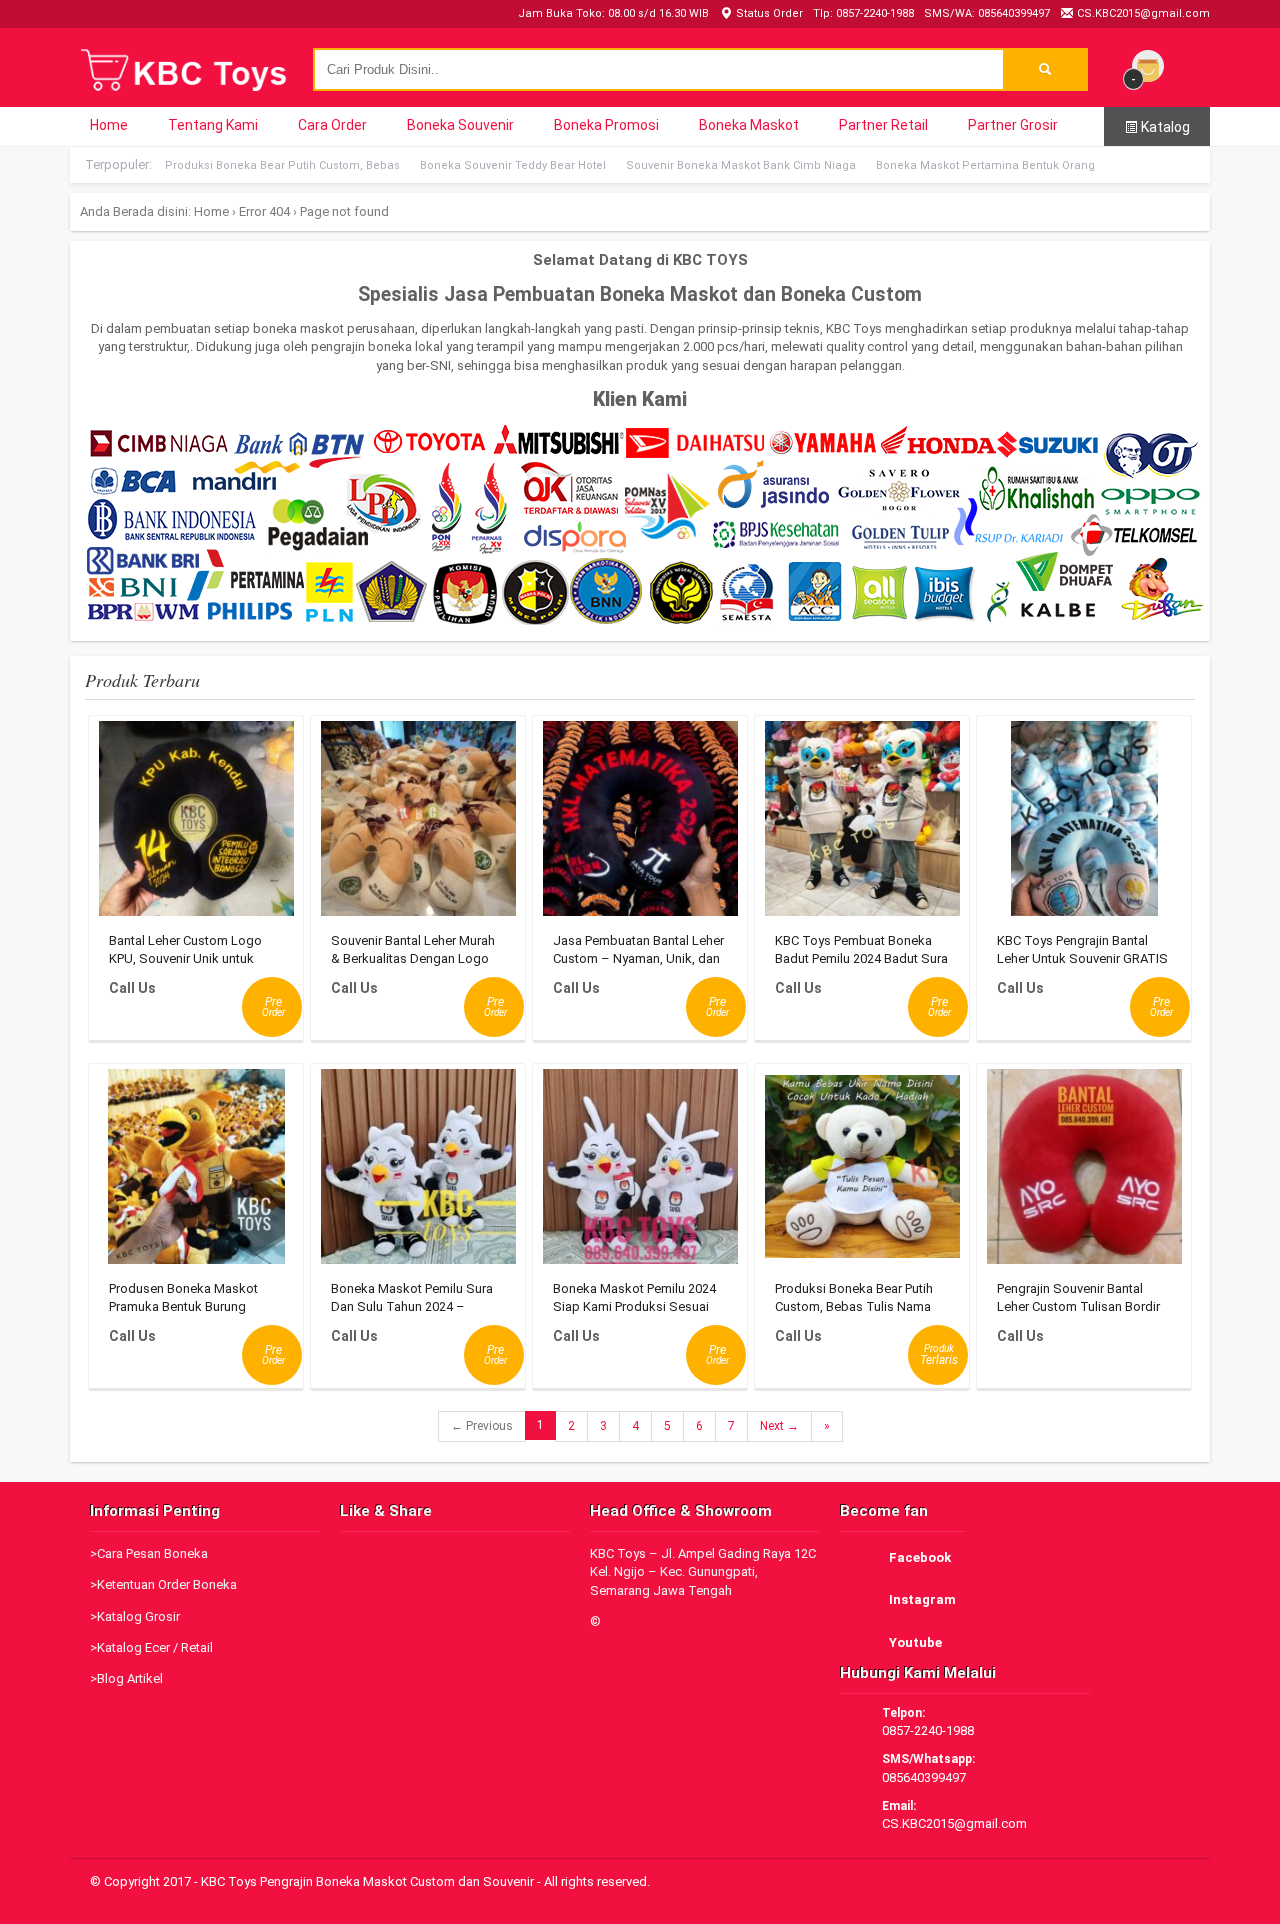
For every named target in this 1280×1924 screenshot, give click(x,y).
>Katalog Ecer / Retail (151, 1647)
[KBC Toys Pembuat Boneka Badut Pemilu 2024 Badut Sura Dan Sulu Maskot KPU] (862, 823)
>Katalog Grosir (135, 1616)
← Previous (482, 1426)
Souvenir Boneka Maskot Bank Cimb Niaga (741, 165)
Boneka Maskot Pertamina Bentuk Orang (985, 165)
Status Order (768, 13)
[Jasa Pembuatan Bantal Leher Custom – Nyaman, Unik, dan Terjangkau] (640, 823)
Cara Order (332, 125)
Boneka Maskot (749, 125)
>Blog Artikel (126, 1678)
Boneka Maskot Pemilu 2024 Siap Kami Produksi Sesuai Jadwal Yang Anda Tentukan (635, 1306)
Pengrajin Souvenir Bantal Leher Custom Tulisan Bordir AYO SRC (1078, 1306)
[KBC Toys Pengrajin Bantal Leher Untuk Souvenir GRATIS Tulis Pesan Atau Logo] (1084, 823)
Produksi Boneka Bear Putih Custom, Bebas (282, 165)
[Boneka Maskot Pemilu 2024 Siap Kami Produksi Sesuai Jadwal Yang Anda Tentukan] (640, 1171)
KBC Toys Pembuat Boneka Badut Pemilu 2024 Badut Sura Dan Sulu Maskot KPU (861, 958)
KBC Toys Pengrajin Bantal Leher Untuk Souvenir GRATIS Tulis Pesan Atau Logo (1082, 958)
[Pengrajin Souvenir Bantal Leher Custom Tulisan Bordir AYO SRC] (1084, 1171)
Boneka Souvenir (460, 125)
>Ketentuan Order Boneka (163, 1584)
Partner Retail (883, 125)
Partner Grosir (1013, 125)
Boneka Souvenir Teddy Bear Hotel (513, 165)
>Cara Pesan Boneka (149, 1553)
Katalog (1164, 127)
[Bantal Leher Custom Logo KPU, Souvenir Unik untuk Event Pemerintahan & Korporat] (196, 823)
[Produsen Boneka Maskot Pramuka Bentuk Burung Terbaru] (196, 1171)
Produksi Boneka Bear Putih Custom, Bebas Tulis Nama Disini (854, 1306)
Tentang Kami (213, 125)
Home (109, 125)
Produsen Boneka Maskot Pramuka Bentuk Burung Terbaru (183, 1306)
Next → (779, 1426)
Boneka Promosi (606, 125)
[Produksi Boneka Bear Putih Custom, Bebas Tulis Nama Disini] (862, 1171)
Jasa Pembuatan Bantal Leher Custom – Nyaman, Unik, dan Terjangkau (638, 958)
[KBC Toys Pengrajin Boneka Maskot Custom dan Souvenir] (185, 89)
